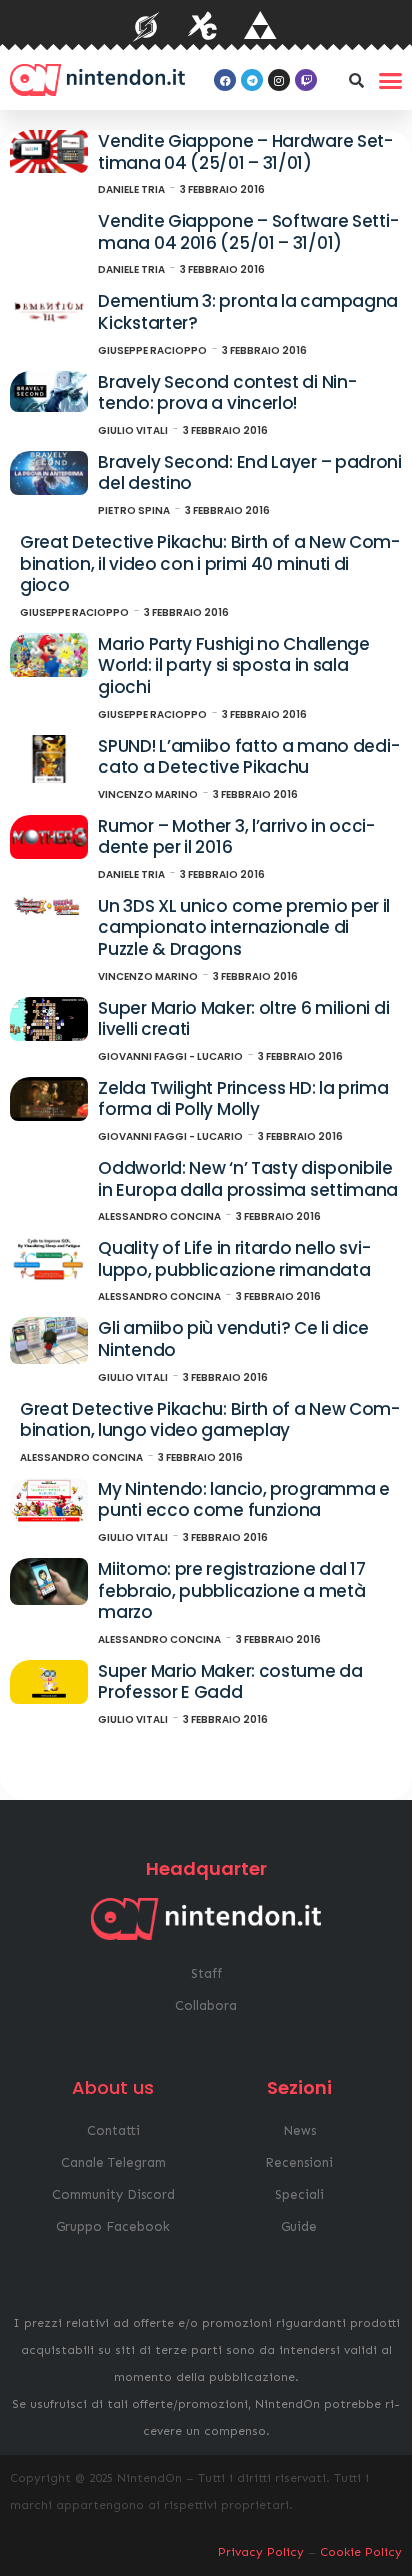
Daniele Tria (131, 189)
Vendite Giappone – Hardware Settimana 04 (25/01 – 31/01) (245, 152)
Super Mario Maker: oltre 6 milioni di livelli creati (243, 1019)
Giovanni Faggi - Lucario (170, 1056)
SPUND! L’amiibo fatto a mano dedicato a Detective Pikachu (248, 757)
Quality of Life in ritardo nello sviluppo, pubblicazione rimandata (234, 1259)
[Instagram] (279, 80)
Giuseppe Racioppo (152, 350)
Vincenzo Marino (148, 794)
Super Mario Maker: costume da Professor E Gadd (230, 1682)
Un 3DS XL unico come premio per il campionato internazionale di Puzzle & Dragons (244, 927)
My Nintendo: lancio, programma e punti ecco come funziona (243, 1500)
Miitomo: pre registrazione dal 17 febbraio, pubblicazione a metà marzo (231, 1590)
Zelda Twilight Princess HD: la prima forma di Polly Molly (243, 1099)
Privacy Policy (261, 2552)
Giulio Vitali (133, 430)
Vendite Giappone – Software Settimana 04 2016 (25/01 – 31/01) (248, 232)
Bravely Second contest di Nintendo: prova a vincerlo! (227, 393)
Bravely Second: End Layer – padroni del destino (250, 473)
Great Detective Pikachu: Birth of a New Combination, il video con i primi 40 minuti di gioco (210, 563)
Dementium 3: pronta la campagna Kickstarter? (248, 312)
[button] (356, 80)
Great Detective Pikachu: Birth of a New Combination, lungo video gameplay (210, 1420)
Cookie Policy (361, 2552)
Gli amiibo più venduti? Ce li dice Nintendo (233, 1339)
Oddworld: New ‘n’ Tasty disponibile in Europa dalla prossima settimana (248, 1179)
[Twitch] (306, 80)
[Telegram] (252, 80)
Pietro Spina (134, 510)
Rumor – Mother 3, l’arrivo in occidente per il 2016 (236, 837)
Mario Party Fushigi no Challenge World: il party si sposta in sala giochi (233, 665)
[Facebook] (225, 80)
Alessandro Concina (159, 1216)
